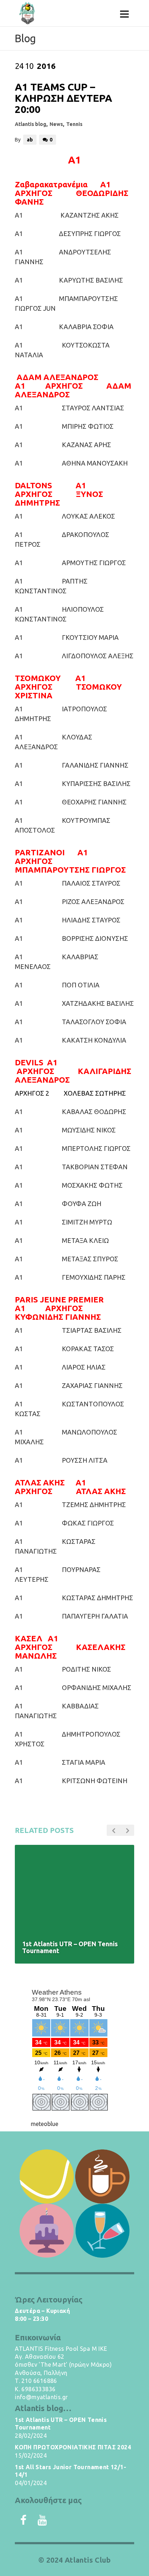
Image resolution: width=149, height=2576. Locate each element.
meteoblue (44, 2124)
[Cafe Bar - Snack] (103, 2176)
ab (30, 140)
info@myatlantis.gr (41, 2397)
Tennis (74, 124)
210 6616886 (39, 2381)
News (56, 124)
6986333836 (38, 2389)
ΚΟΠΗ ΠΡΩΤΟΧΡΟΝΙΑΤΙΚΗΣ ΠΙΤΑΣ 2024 (73, 2447)
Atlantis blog (31, 124)
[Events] (103, 2231)
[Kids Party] (46, 2231)
